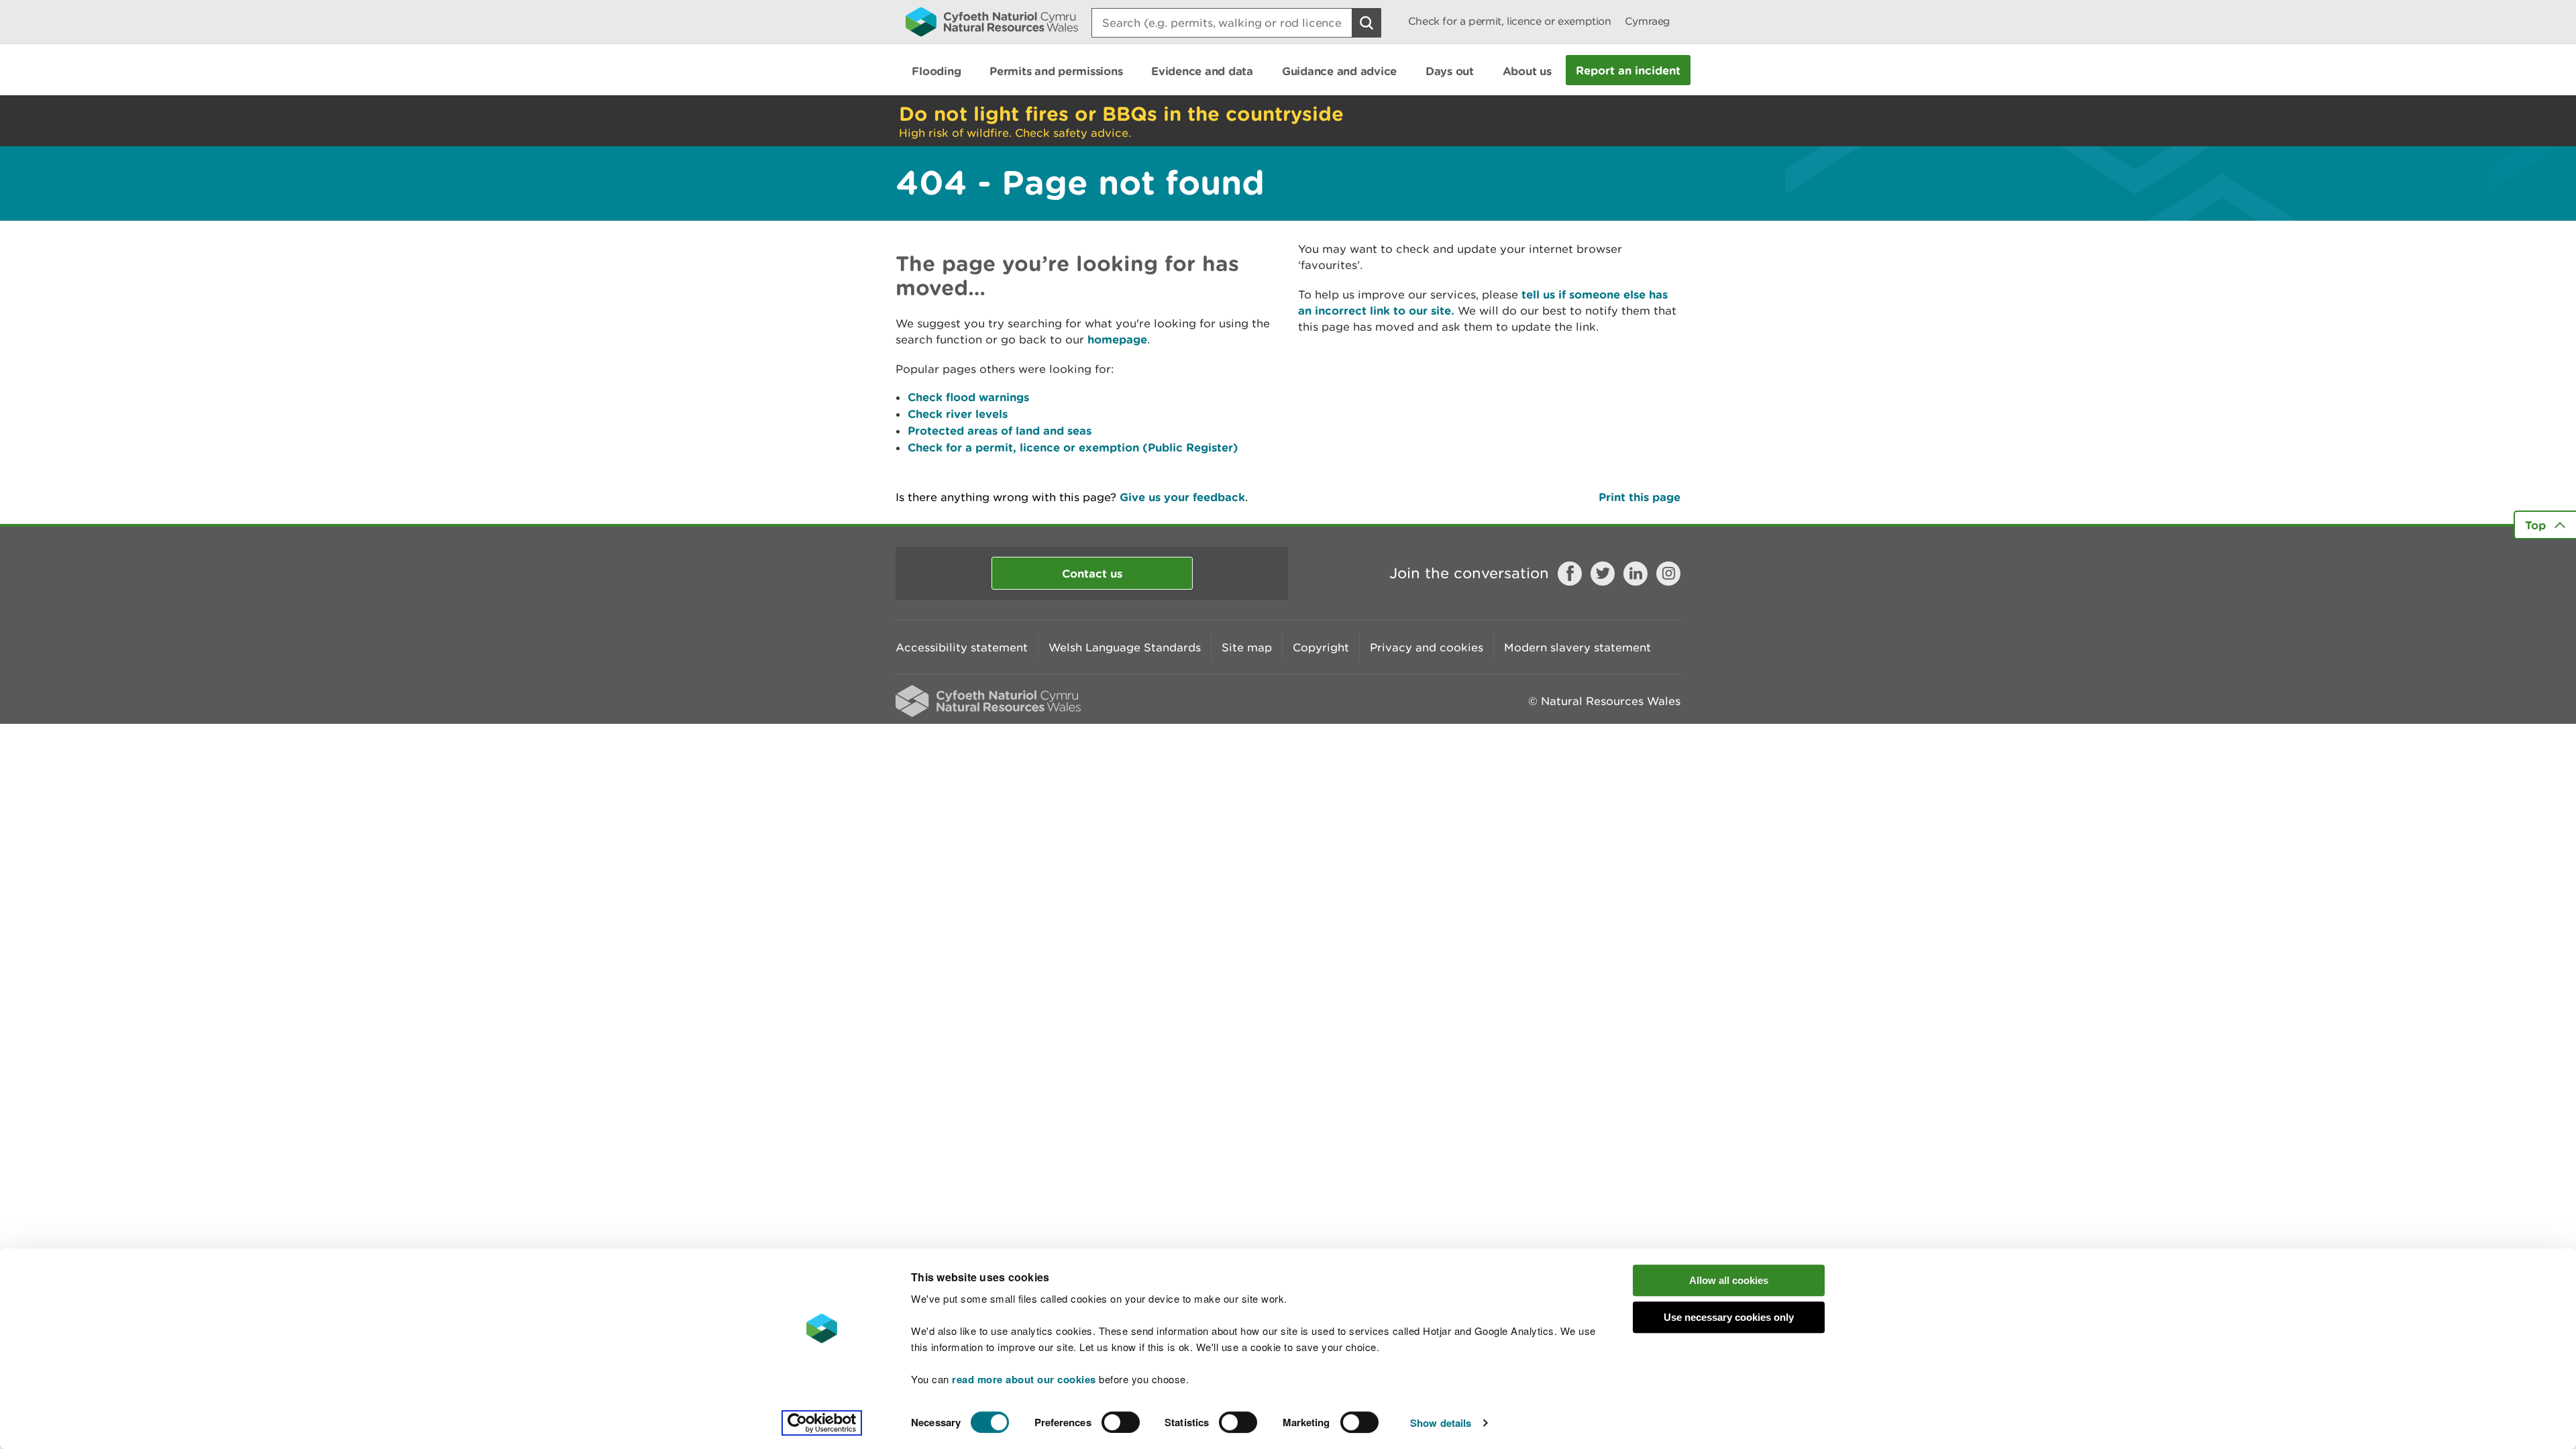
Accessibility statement (962, 647)
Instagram (1668, 574)
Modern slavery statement (1577, 647)
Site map (1247, 647)
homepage (1117, 339)
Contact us (1092, 573)
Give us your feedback (1182, 497)
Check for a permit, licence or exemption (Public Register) (1073, 447)
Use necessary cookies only (1729, 1317)
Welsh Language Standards (1125, 647)
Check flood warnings (968, 397)
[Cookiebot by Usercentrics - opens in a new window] (822, 1423)
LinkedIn (1635, 574)
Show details (1441, 1423)
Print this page (1640, 497)
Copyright (1321, 647)
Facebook (1570, 574)
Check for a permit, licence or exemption (1510, 21)
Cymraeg (1648, 21)
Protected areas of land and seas (1000, 430)
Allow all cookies (1729, 1280)
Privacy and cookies (1427, 647)
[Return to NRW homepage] (992, 21)
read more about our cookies (1024, 1379)
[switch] (1121, 1422)
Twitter (1603, 574)
